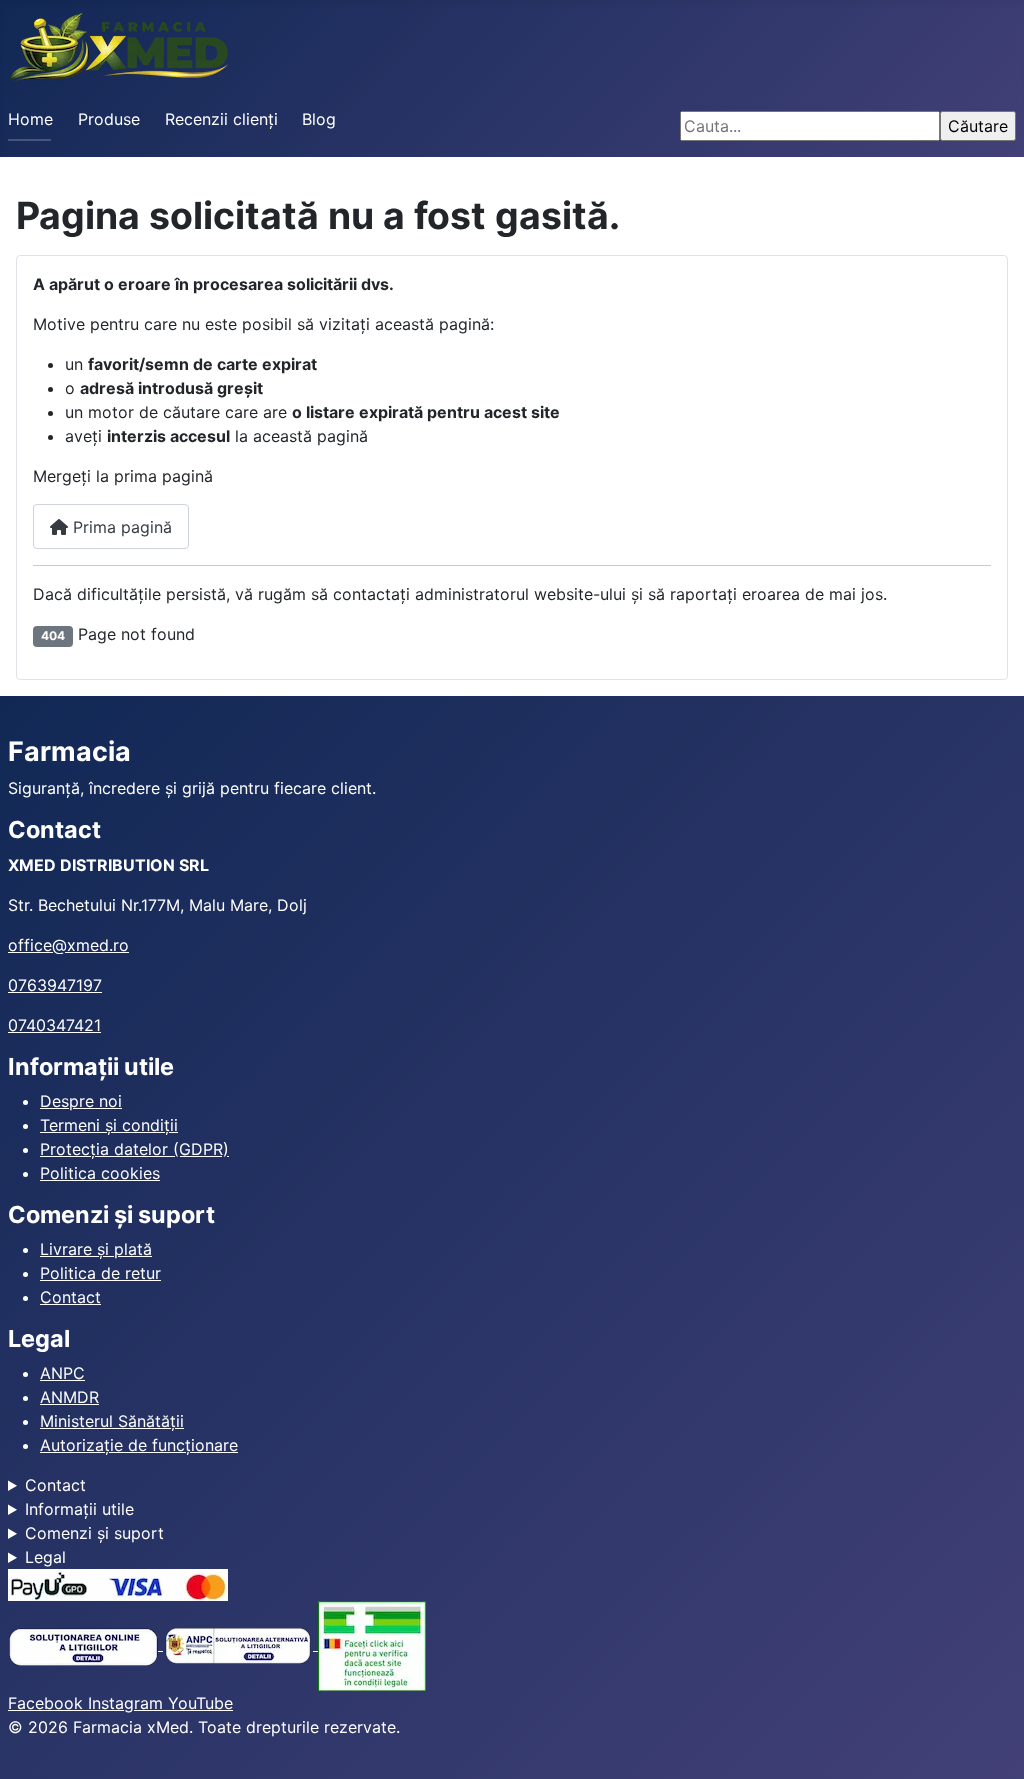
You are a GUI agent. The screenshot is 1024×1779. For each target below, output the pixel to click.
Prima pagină (120, 527)
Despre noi (81, 1101)
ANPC (62, 1373)
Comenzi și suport (94, 1533)
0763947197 (55, 985)
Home (30, 119)
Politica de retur (100, 1273)
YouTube (200, 1703)
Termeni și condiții (109, 1125)
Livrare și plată (96, 1249)
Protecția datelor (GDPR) (134, 1149)
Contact (70, 1297)
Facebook (48, 1703)
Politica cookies (100, 1173)
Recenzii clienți (221, 119)
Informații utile (79, 1509)
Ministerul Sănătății (112, 1421)
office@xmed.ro (68, 945)
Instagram (128, 1703)
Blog (319, 119)
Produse (109, 119)
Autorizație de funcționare (139, 1445)
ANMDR (69, 1397)
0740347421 (54, 1025)
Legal (45, 1557)
